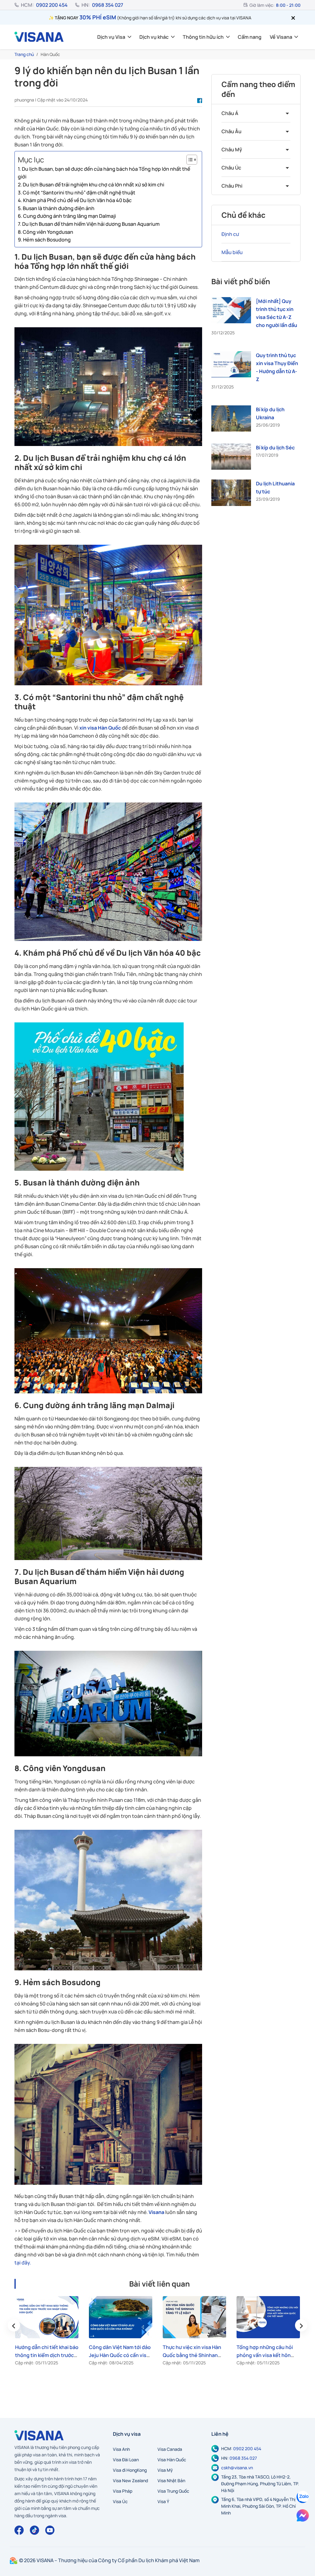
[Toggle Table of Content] (189, 160)
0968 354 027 (108, 5)
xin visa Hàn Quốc (100, 728)
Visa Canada (170, 2449)
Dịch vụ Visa (111, 37)
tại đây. (23, 2263)
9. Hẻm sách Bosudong (44, 240)
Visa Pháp (123, 2491)
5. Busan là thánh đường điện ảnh (56, 208)
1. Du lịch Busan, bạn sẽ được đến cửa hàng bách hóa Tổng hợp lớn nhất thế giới (104, 173)
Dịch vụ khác (154, 37)
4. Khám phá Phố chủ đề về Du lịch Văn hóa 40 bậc (75, 200)
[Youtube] (50, 2530)
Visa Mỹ (165, 2470)
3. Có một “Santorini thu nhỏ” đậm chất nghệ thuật (77, 193)
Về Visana (281, 37)
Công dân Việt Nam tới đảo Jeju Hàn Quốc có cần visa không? (120, 2355)
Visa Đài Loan (126, 2460)
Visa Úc (120, 2501)
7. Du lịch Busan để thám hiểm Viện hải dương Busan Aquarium (89, 224)
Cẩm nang (250, 37)
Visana (157, 2212)
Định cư (230, 234)
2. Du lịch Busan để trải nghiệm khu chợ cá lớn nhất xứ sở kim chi (91, 185)
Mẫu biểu (232, 252)
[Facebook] (19, 2530)
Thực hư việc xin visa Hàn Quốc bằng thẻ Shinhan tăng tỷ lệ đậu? (192, 2355)
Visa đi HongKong (130, 2470)
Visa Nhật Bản (171, 2480)
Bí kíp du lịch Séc (275, 448)
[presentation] (14, 2325)
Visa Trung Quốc (173, 2491)
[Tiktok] (34, 2530)
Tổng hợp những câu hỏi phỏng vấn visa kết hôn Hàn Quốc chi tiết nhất (265, 2355)
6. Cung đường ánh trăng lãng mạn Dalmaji (67, 216)
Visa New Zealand (130, 2480)
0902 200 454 (52, 5)
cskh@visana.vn (237, 2468)
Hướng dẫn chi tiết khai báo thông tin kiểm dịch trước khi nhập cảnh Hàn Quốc (47, 2355)
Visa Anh (121, 2449)
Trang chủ (24, 54)
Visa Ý (163, 2501)
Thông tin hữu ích (203, 37)
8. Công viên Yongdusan (46, 232)
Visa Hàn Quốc (172, 2460)
